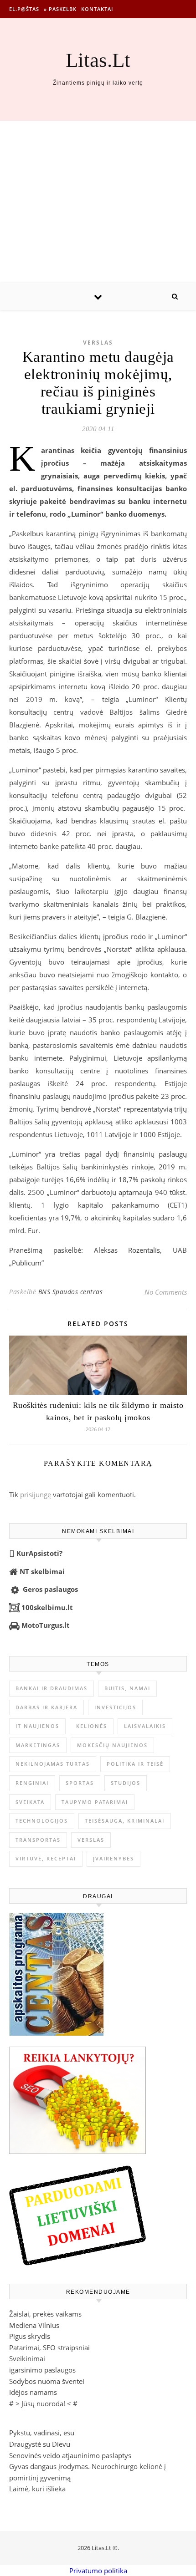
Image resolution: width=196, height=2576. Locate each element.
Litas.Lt (98, 60)
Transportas (38, 1840)
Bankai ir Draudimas (52, 1688)
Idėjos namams (33, 2392)
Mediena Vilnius (34, 2325)
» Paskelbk (60, 9)
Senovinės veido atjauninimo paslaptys (70, 2455)
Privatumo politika (98, 2571)
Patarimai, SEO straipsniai (49, 2347)
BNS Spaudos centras (71, 1292)
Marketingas (38, 1745)
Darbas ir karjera (46, 1707)
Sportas (80, 1783)
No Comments (166, 1292)
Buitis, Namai (127, 1688)
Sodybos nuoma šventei (47, 2381)
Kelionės (92, 1726)
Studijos (126, 1783)
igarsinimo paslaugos (42, 2370)
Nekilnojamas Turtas (53, 1764)
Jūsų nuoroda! (43, 2403)
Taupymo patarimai (95, 1802)
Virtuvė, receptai (46, 1858)
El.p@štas (24, 9)
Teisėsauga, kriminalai (125, 1821)
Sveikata (30, 1802)
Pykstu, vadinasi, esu (42, 2433)
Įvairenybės (113, 1858)
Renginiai (32, 1783)
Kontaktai (97, 9)
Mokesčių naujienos (112, 1745)
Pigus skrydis (30, 2336)
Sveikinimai (27, 2358)
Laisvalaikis (145, 1726)
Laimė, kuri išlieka (37, 2489)
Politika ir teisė (135, 1764)
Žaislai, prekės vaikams (45, 2314)
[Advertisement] (98, 202)
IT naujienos (37, 1726)
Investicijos (115, 1707)
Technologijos (42, 1821)
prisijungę (36, 1494)
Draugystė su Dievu (40, 2444)
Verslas (98, 343)
